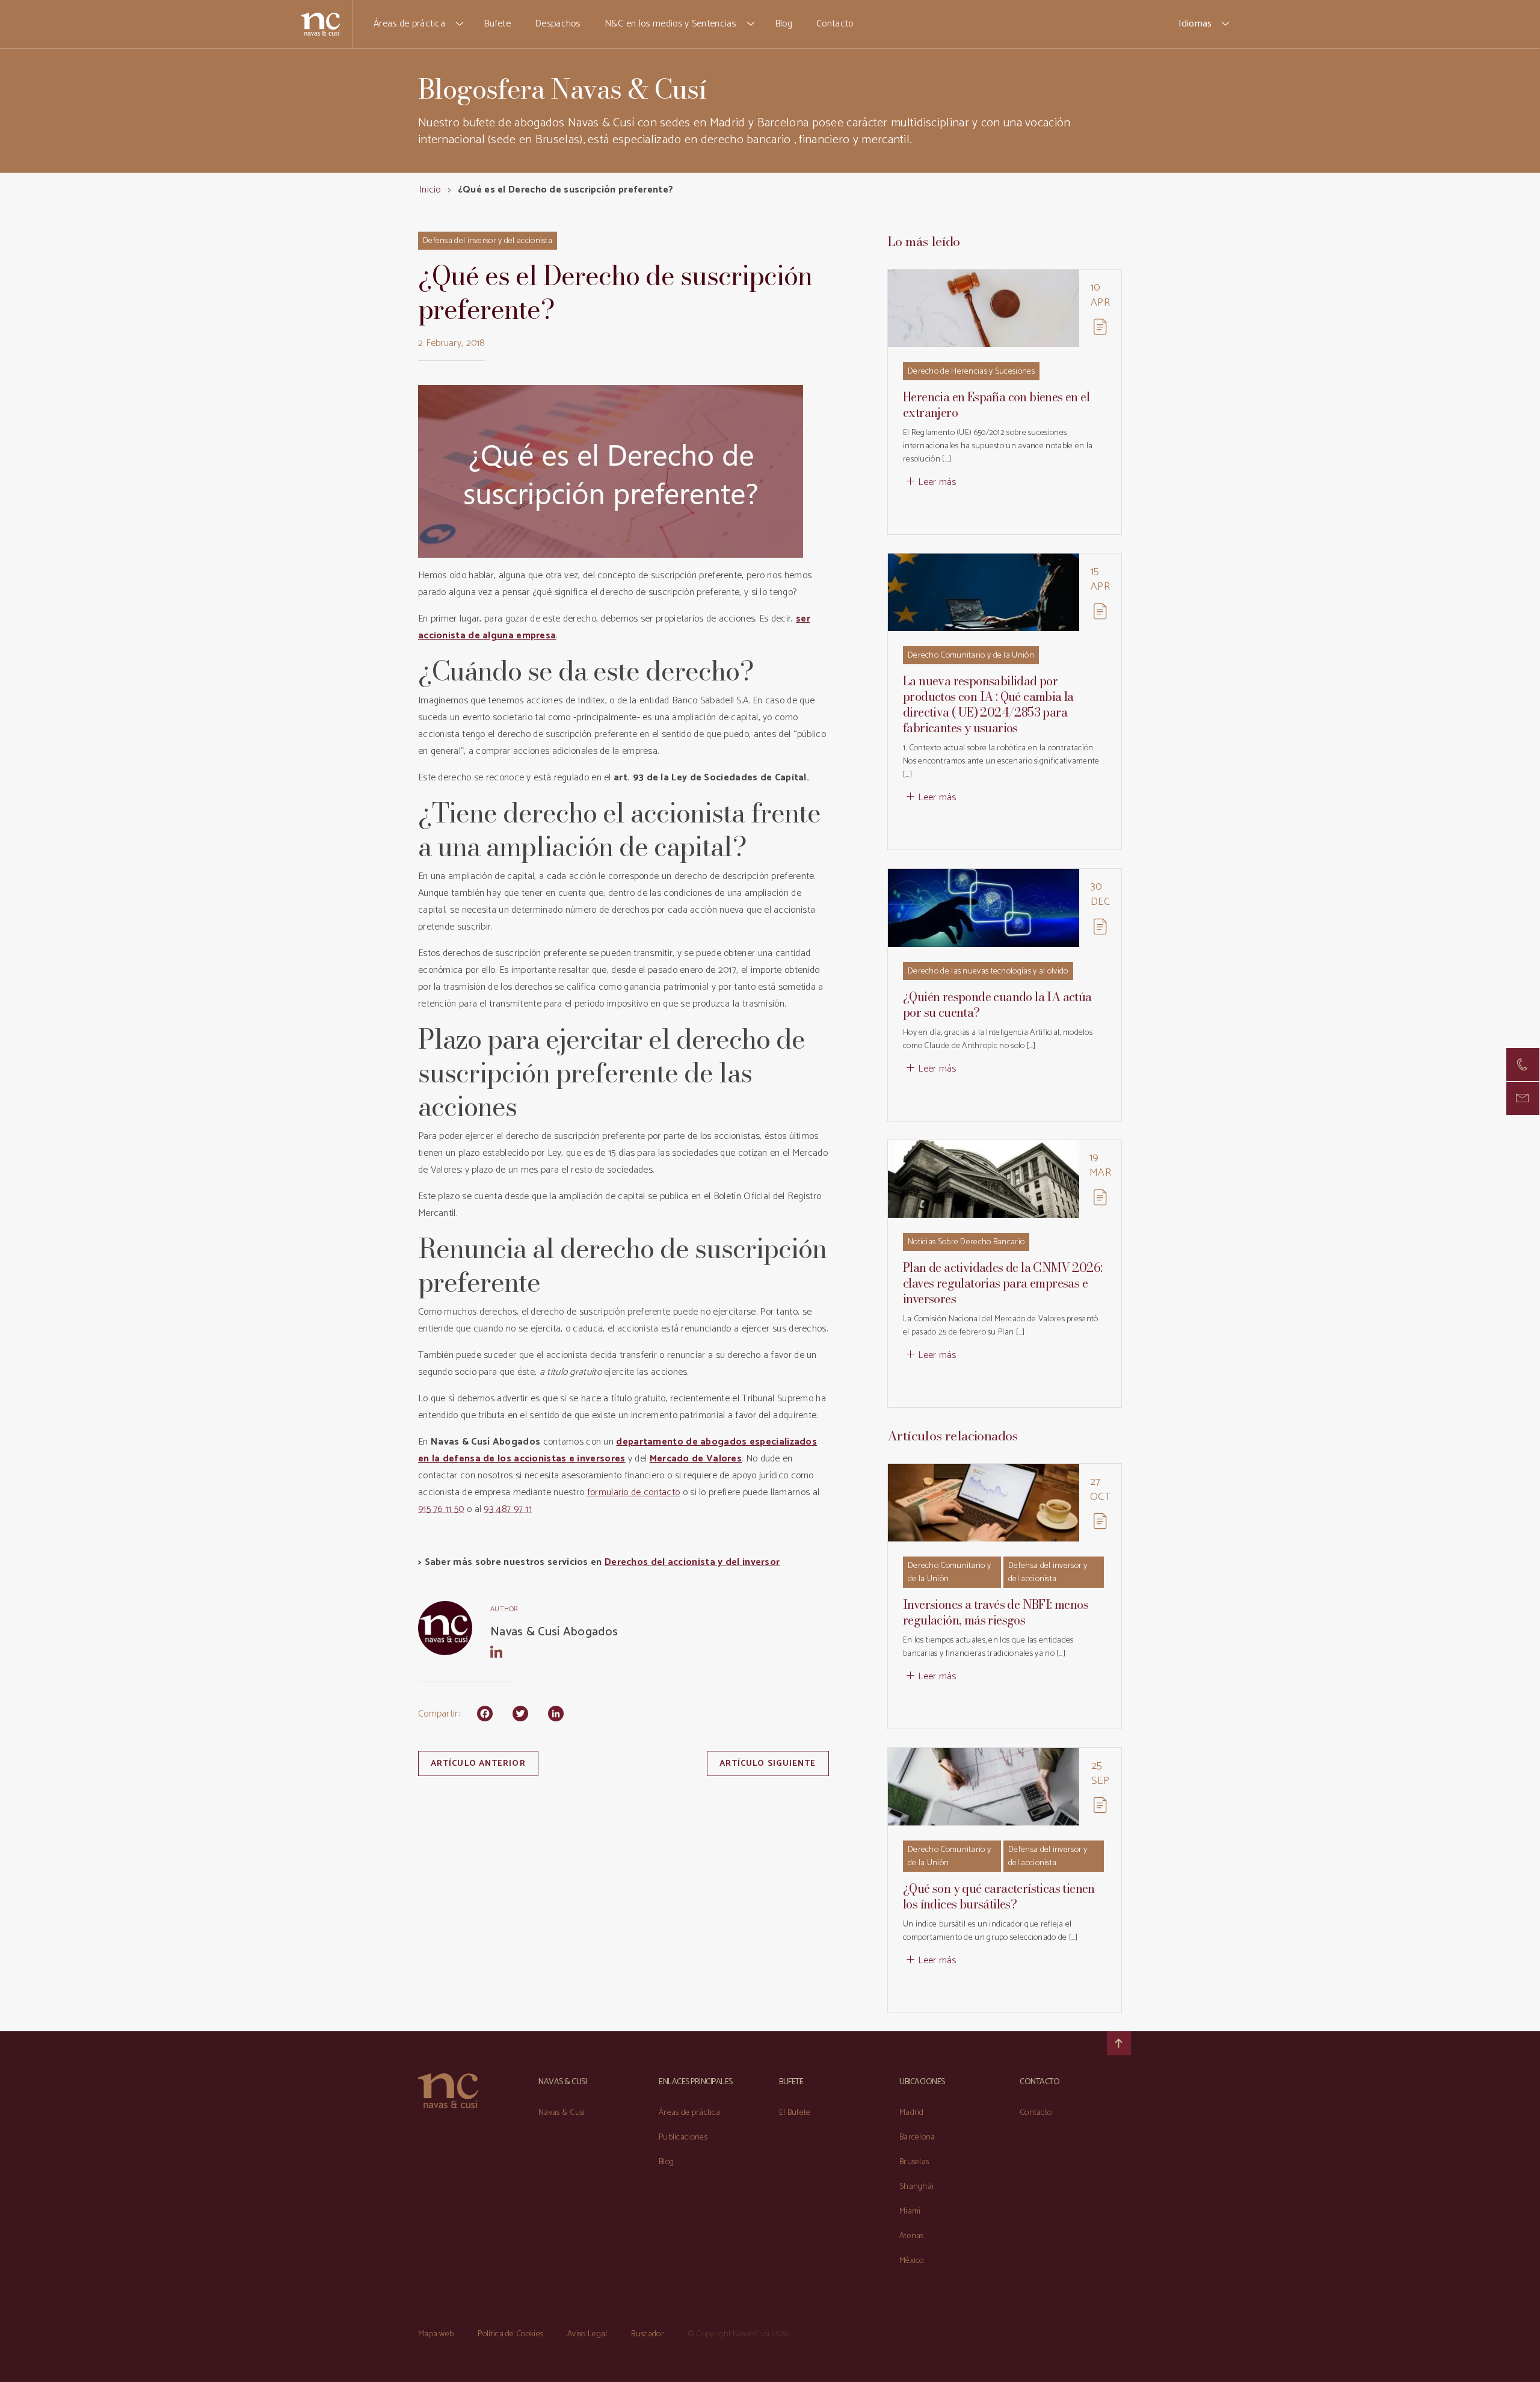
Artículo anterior (478, 1764)
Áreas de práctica (409, 24)
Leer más (937, 482)
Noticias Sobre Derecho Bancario (966, 1242)
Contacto (835, 24)
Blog (784, 24)
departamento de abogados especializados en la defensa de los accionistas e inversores (618, 1450)
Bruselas (914, 2162)
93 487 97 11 (508, 1509)
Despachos (558, 24)
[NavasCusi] (320, 24)
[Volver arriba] (1119, 2043)
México (912, 2261)
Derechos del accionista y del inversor (692, 1562)
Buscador (647, 2334)
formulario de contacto (634, 1492)
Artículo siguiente (768, 1764)
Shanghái (916, 2187)
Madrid (912, 2113)
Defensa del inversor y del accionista (488, 241)
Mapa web (436, 2334)
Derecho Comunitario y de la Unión (971, 656)
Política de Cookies (510, 2334)
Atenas (912, 2236)
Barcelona (917, 2137)
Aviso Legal (587, 2334)
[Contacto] (1523, 1065)
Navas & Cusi (562, 2113)
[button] (460, 24)
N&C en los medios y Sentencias (670, 24)
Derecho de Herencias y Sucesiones (971, 372)
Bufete (497, 24)
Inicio (430, 190)
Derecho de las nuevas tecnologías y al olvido (988, 971)
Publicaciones (683, 2137)
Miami (910, 2211)
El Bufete (795, 2113)
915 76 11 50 (441, 1509)
